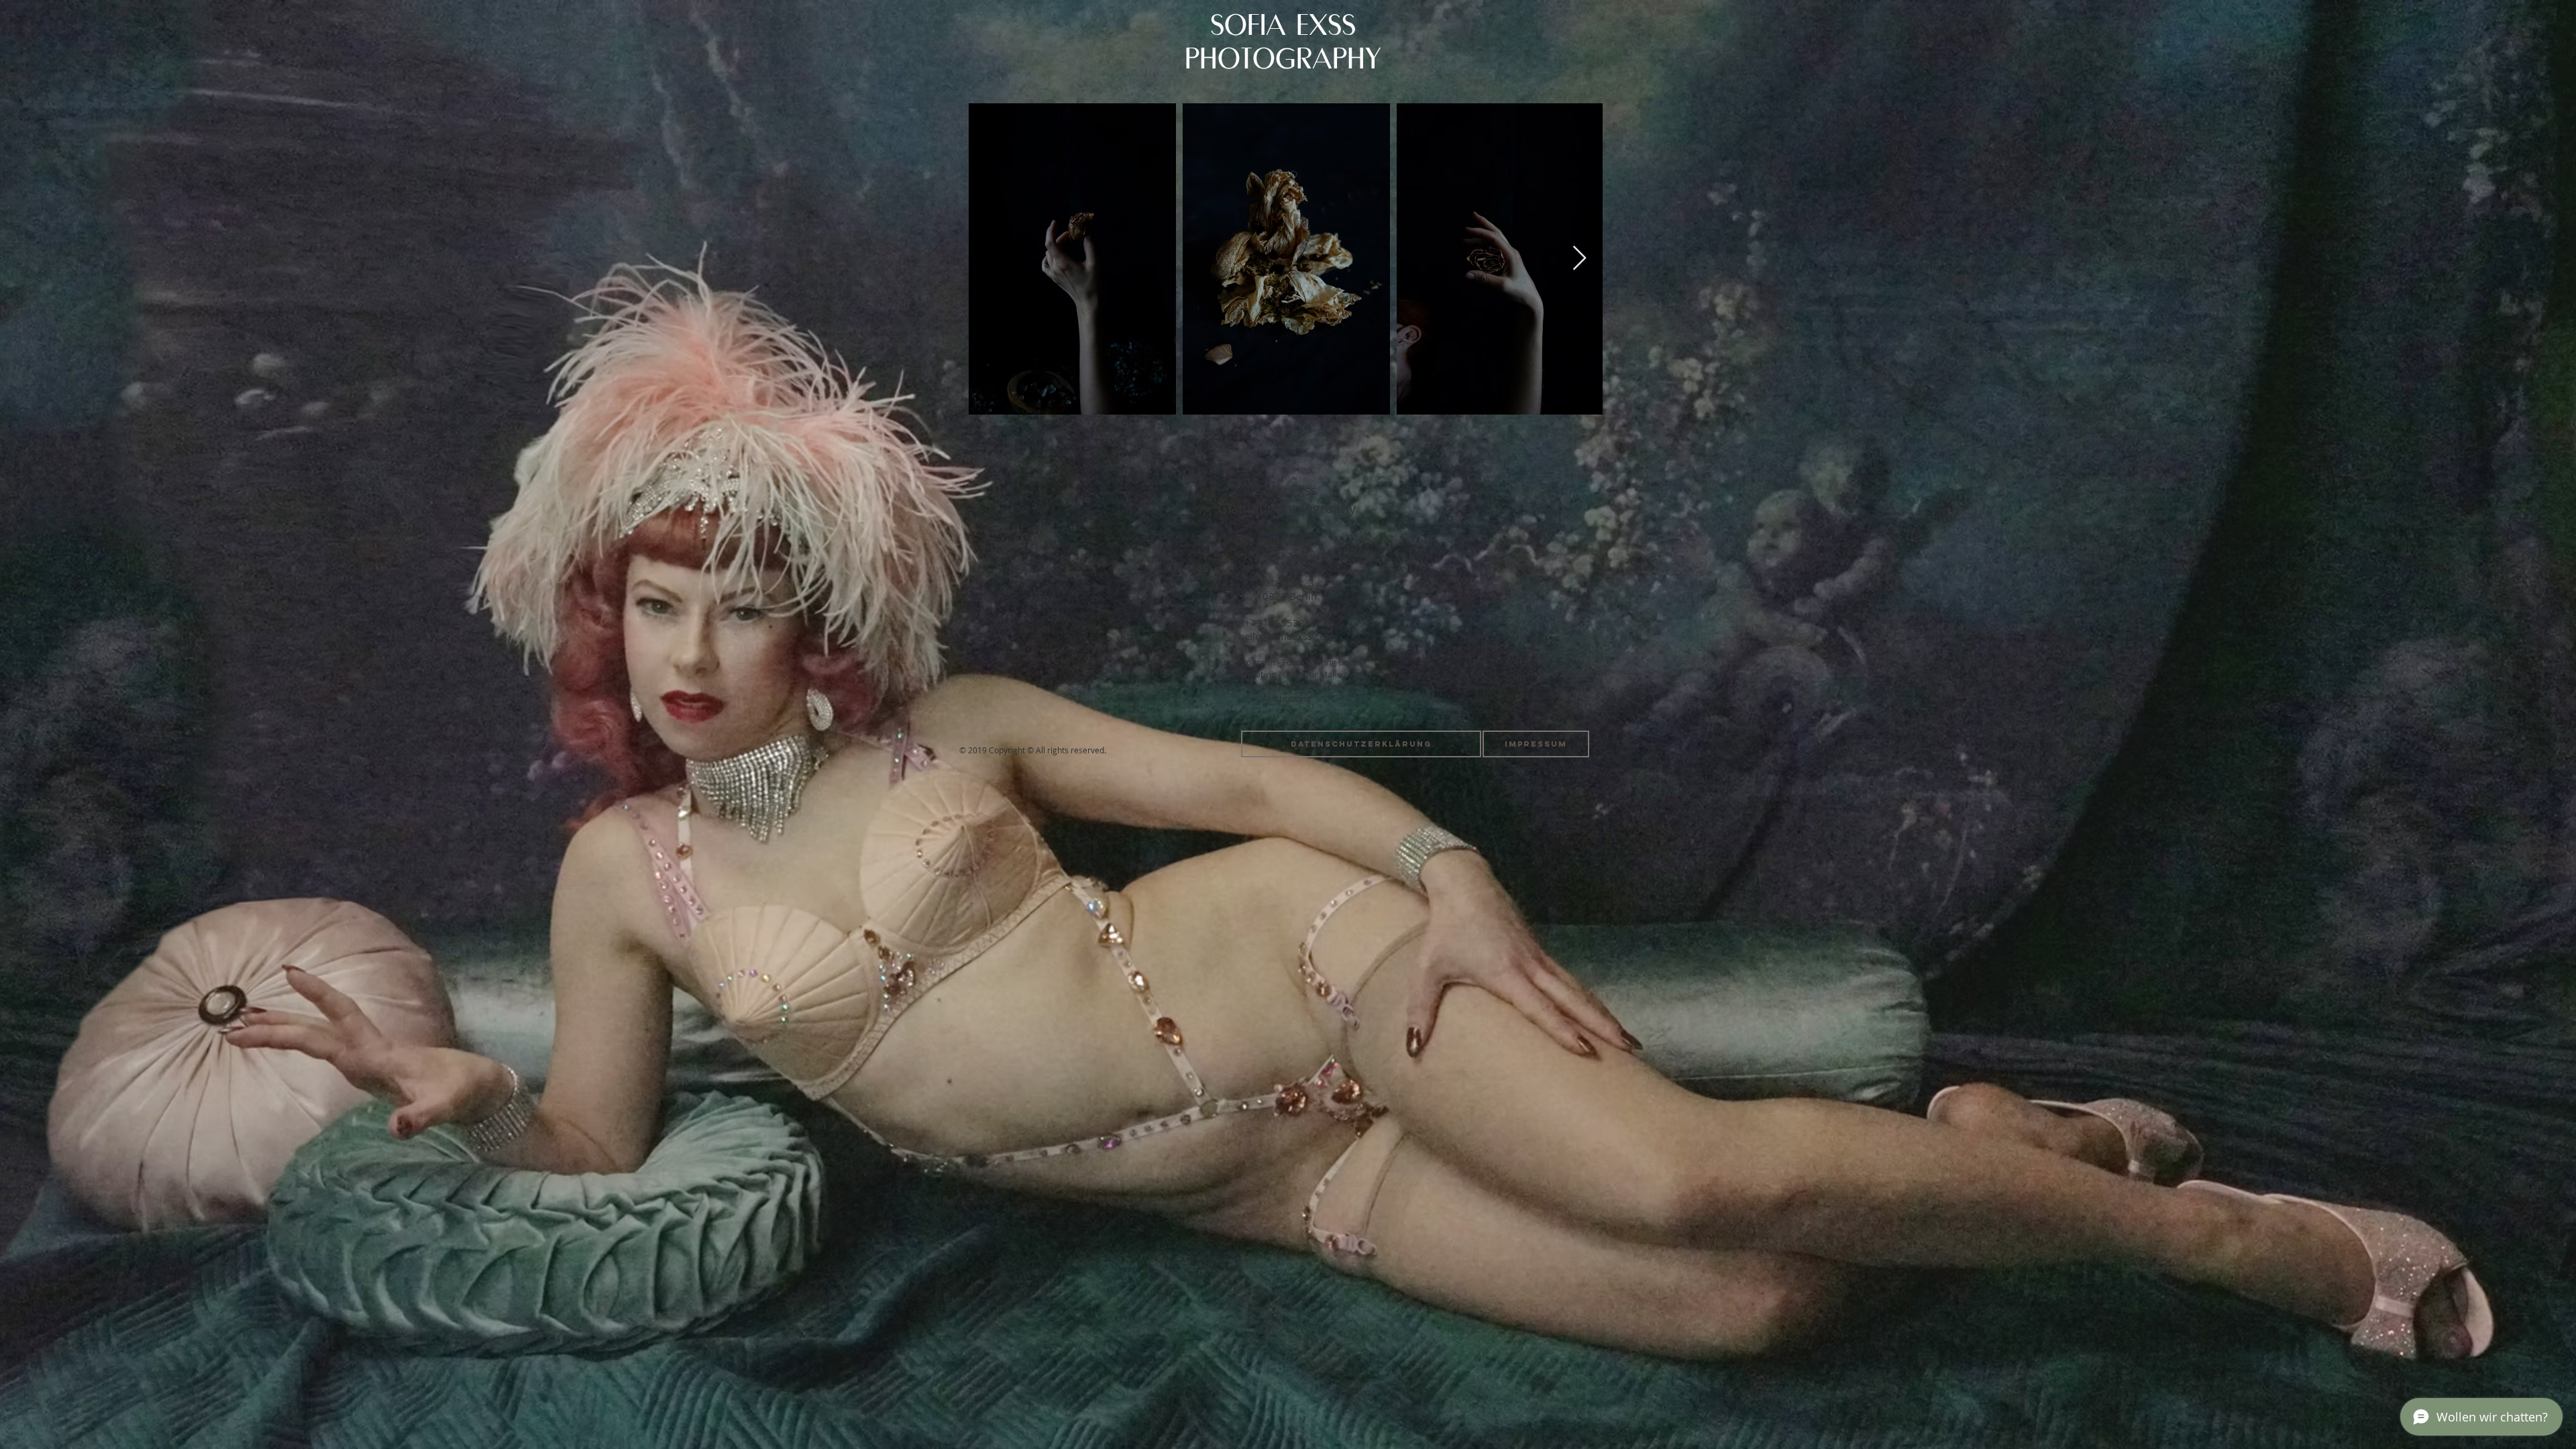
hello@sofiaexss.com (1287, 636)
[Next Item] (1579, 259)
